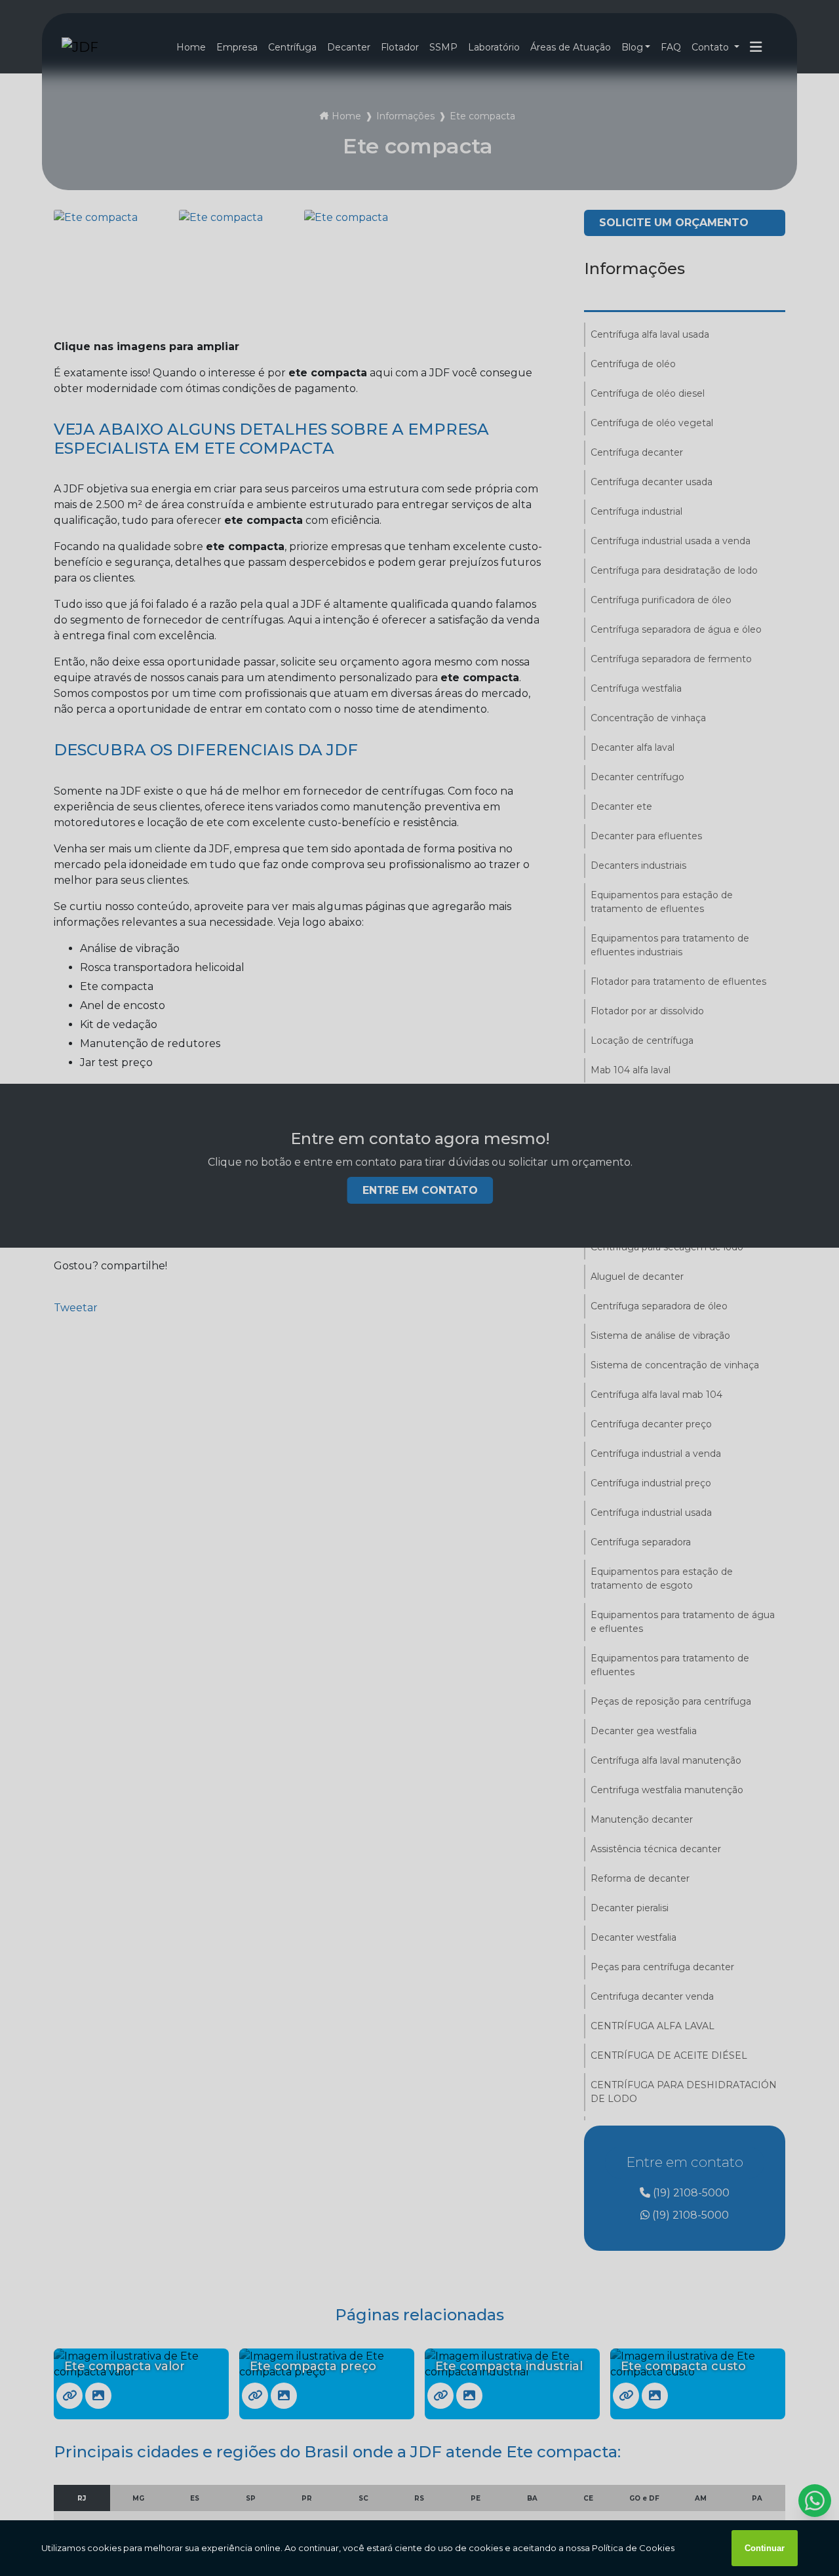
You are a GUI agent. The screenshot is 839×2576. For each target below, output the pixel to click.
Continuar (765, 2548)
